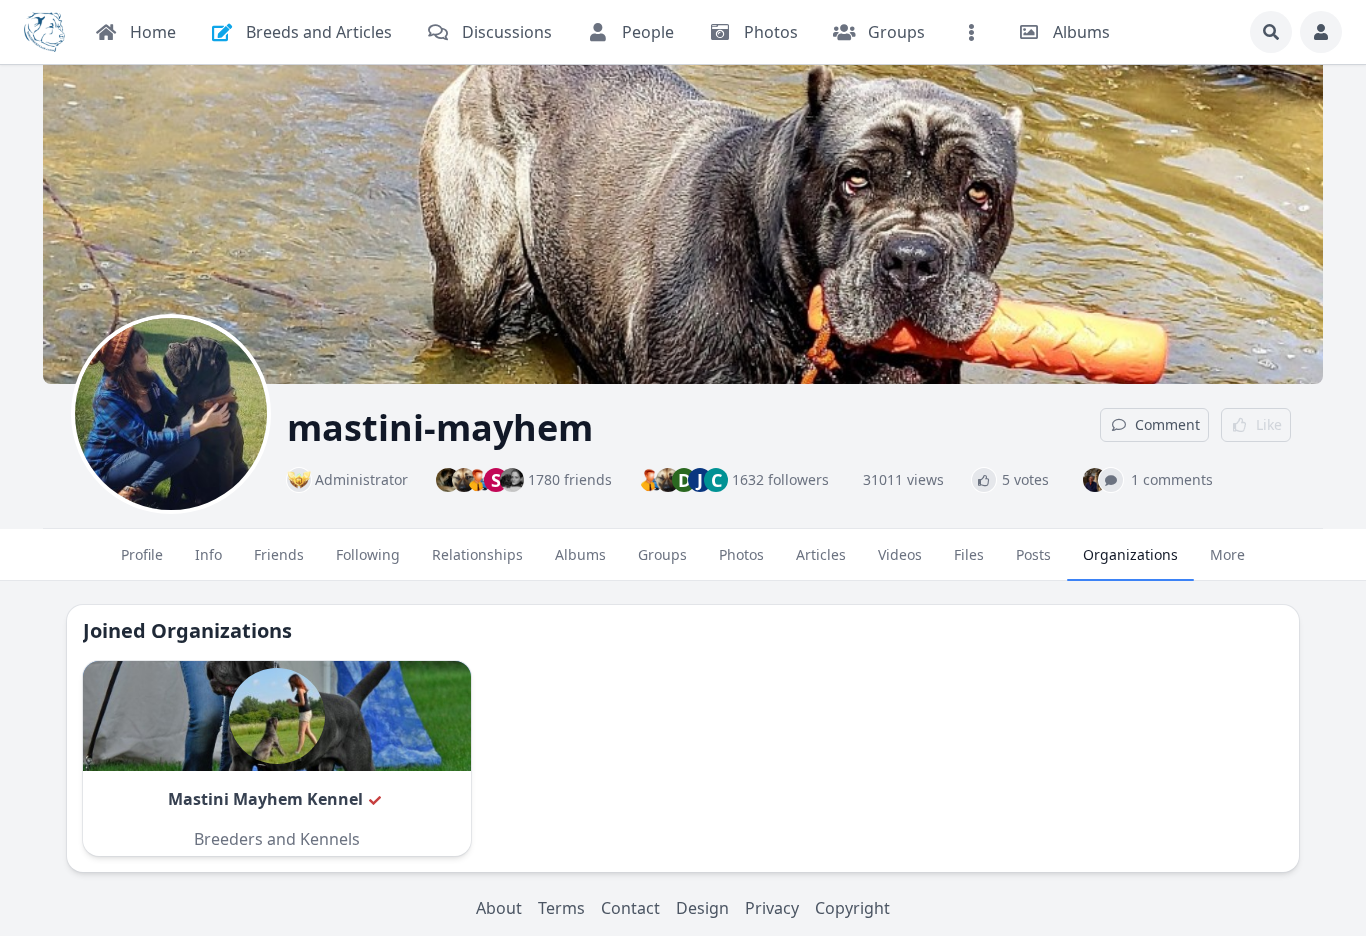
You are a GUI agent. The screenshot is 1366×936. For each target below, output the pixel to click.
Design (702, 908)
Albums (580, 554)
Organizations (1130, 554)
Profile (142, 554)
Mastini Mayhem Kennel (265, 799)
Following (368, 554)
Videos (900, 554)
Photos (741, 554)
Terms (561, 908)
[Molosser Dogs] (44, 32)
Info (208, 554)
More (1227, 554)
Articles (821, 554)
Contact (630, 908)
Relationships (477, 554)
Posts (1033, 554)
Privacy (772, 908)
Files (969, 554)
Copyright (852, 908)
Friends (279, 554)
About (499, 908)
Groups (662, 554)
